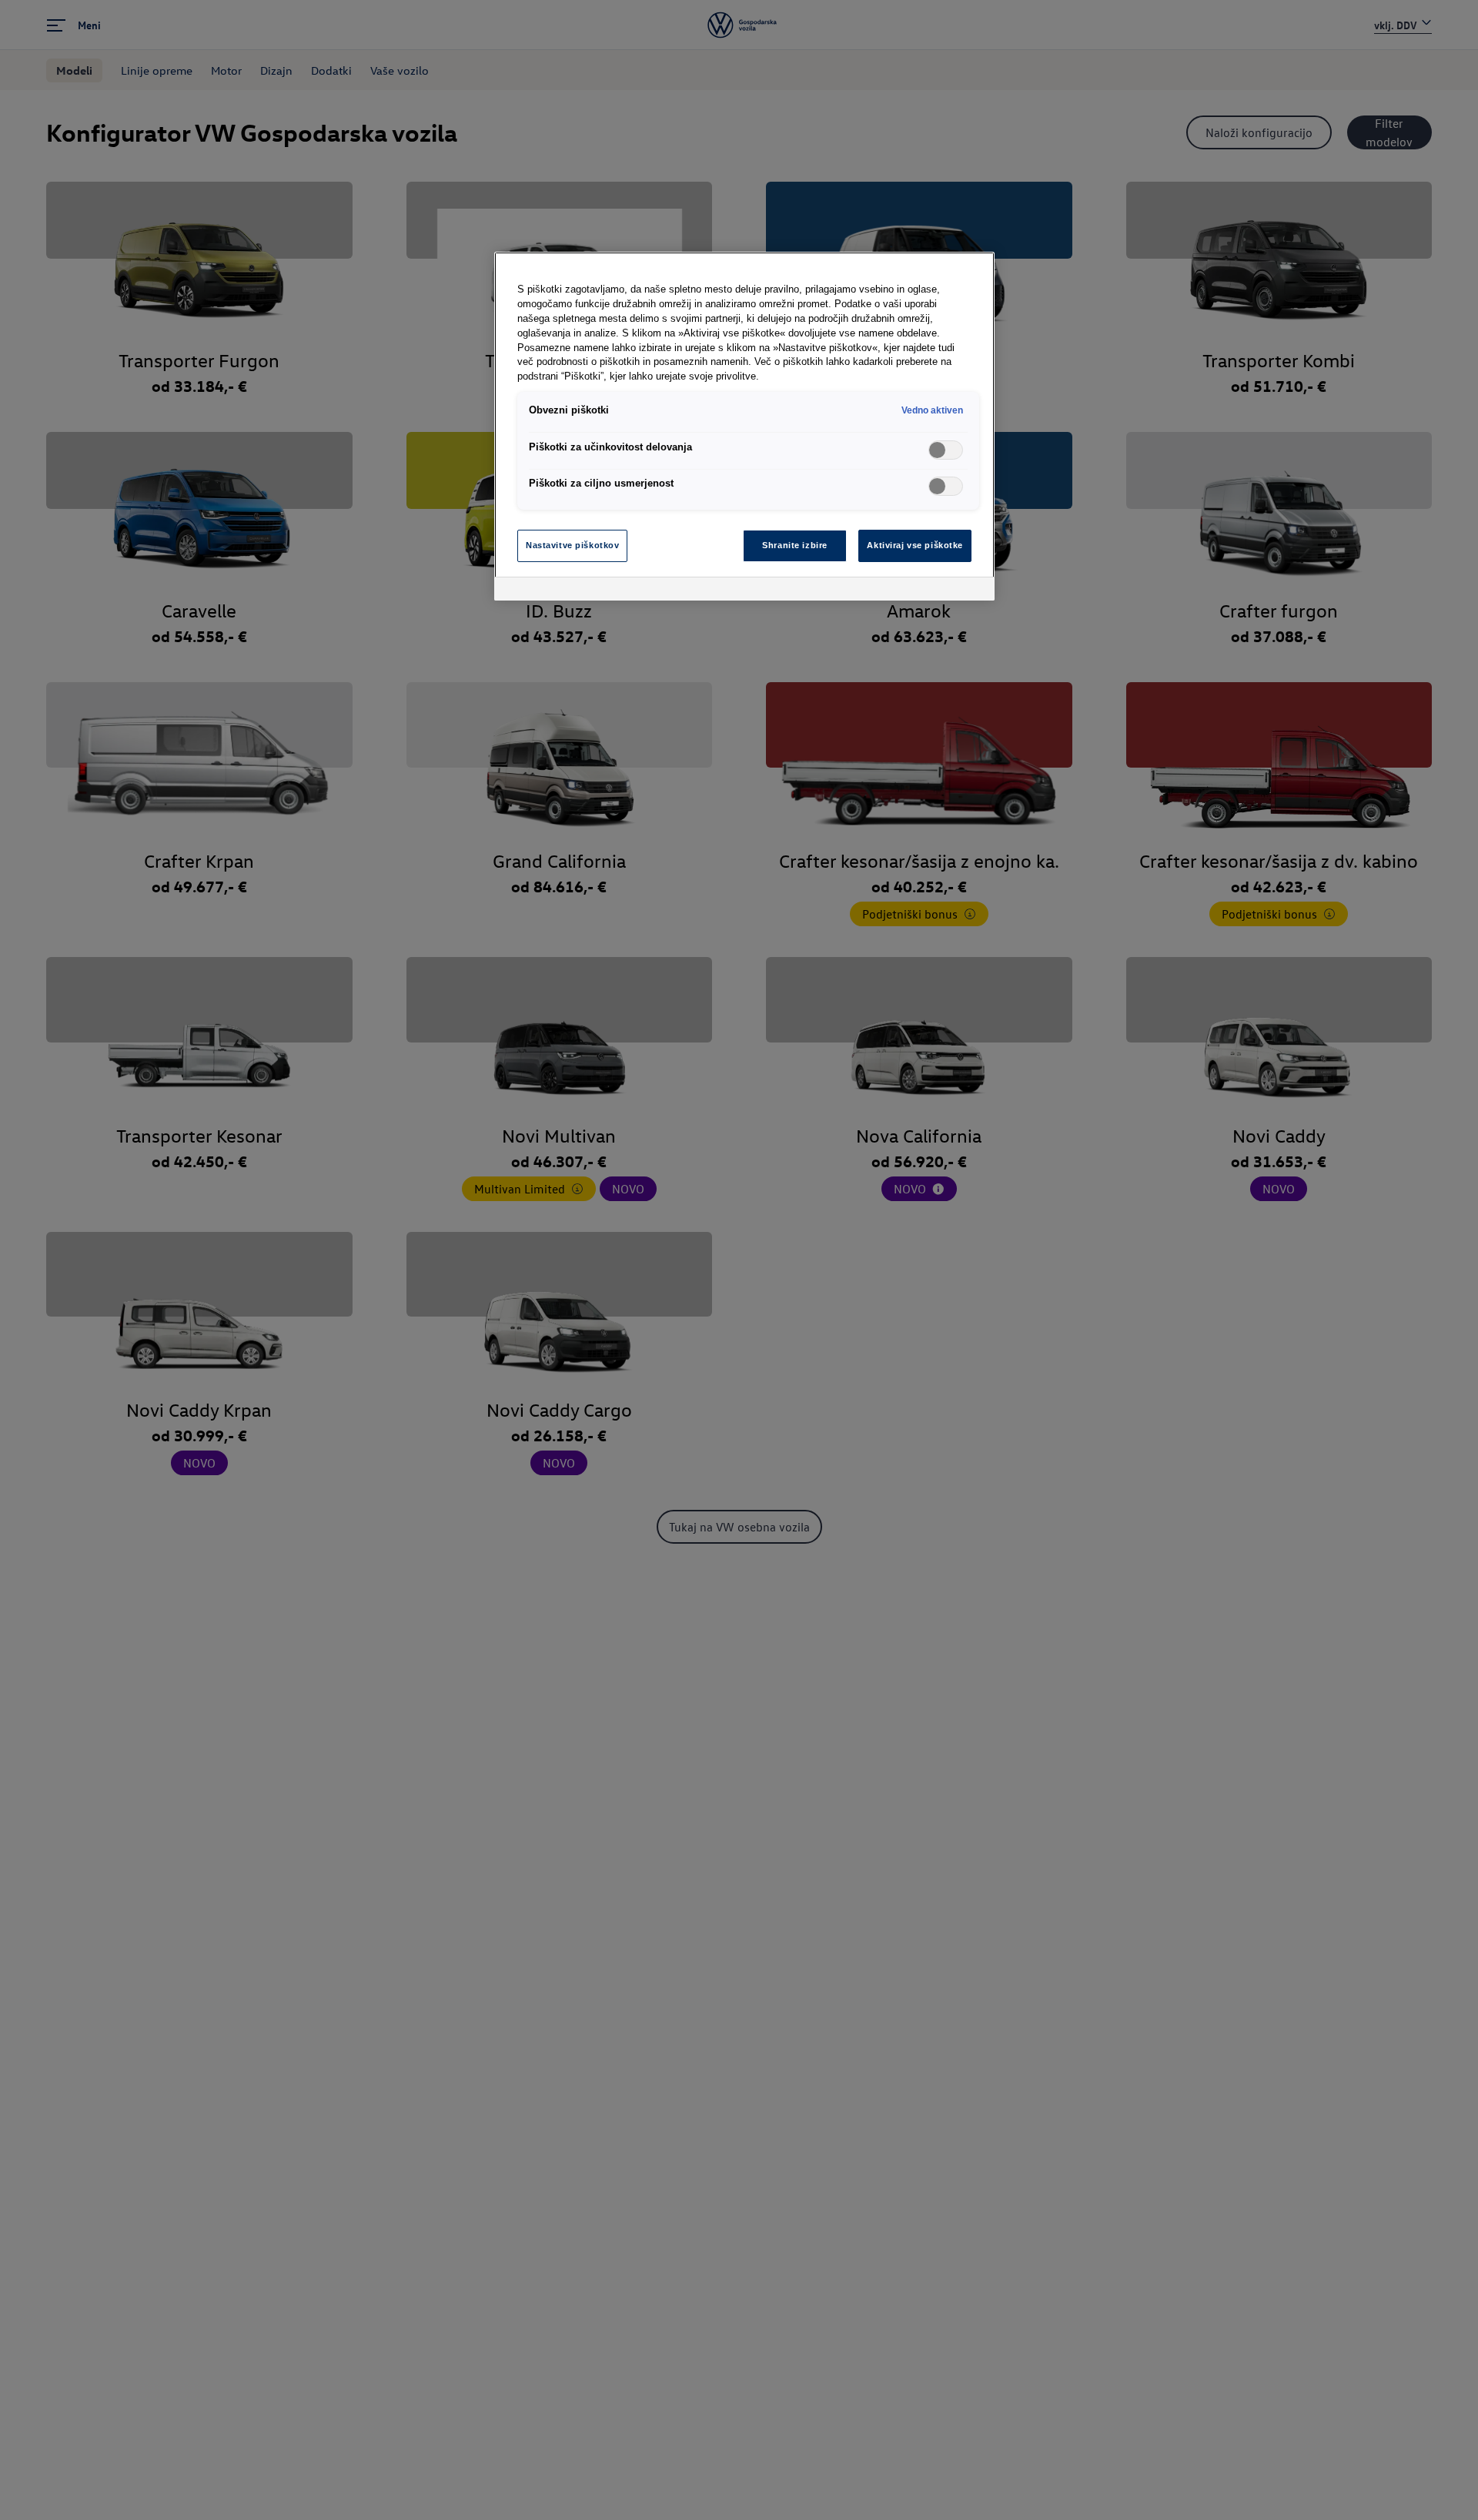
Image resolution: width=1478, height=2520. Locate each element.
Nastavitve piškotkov (572, 545)
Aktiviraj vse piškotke (915, 545)
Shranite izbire (795, 545)
